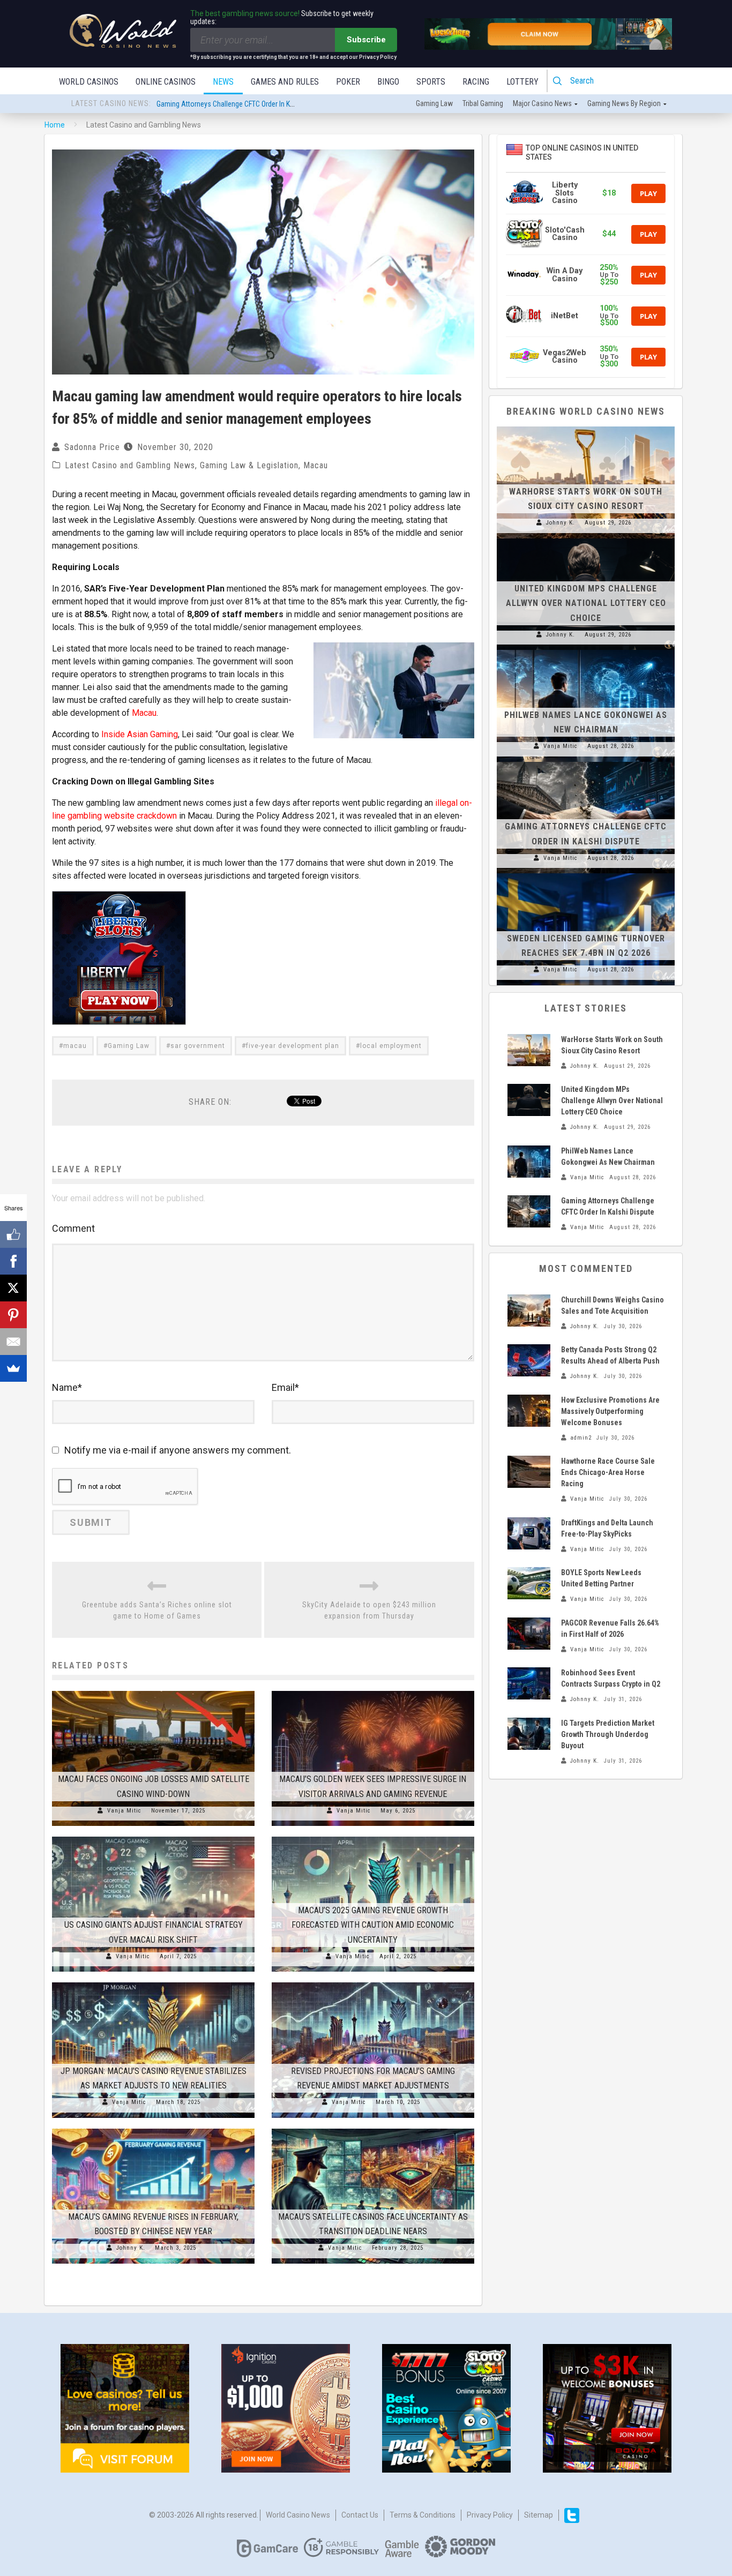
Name (67, 1387)
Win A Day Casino (565, 275)
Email (285, 1387)
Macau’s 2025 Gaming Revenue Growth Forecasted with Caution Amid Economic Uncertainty (373, 1925)
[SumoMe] (13, 1368)
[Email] (13, 1342)
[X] (13, 1288)
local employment (391, 1046)
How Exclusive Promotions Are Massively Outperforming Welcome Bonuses (610, 1411)
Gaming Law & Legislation (249, 465)
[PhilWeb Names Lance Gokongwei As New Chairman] (586, 650)
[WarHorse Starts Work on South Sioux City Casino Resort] (586, 426)
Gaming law (434, 103)
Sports (431, 82)
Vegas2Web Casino (565, 357)
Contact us (360, 2515)
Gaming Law (129, 1046)
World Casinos (89, 82)
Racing (476, 82)
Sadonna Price (92, 447)
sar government (198, 1046)
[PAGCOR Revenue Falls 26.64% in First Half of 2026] (529, 1634)
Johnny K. (131, 2248)
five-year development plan (293, 1046)
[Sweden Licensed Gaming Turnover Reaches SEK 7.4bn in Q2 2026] (586, 873)
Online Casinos (166, 82)
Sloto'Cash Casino (565, 234)
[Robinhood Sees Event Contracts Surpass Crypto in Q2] (529, 1683)
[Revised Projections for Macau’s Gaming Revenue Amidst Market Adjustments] (373, 1982)
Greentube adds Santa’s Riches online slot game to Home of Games (157, 1610)
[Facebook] (13, 1261)
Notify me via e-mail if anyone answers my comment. (178, 1450)
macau (75, 1046)
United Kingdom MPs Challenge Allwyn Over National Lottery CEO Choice (586, 603)
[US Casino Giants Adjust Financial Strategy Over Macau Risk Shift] (153, 1837)
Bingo (388, 82)
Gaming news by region (624, 103)
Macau (316, 465)
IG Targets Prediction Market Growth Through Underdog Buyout (608, 1734)
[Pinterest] (13, 1315)
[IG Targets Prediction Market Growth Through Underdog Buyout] (529, 1734)
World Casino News (298, 2515)
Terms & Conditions (423, 2515)
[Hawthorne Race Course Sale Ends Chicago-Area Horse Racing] (529, 1472)
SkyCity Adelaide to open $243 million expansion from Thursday (369, 1610)
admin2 (581, 1438)
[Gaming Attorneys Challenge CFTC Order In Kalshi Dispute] (586, 762)
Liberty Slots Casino (565, 193)
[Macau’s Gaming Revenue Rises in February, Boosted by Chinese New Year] (153, 2129)
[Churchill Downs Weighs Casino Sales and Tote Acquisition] (529, 1311)
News (223, 82)
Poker (348, 82)
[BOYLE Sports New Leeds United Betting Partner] (529, 1583)
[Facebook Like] (13, 1234)
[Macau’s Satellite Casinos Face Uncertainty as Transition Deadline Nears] (373, 2129)
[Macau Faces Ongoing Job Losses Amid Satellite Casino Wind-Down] (153, 1691)
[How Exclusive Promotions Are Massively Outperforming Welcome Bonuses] (529, 1411)
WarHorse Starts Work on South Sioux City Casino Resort (243, 104)
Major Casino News (542, 103)
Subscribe (366, 40)
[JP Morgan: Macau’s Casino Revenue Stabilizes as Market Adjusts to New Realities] (153, 1982)
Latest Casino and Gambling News (130, 465)
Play (648, 193)
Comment (73, 1228)
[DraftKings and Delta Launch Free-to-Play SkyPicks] (529, 1533)
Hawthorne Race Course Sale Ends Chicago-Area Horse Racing (608, 1472)
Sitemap (539, 2515)
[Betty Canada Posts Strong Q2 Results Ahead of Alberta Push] (529, 1360)
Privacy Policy (490, 2515)
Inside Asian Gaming (140, 734)
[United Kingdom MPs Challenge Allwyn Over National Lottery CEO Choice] (586, 538)
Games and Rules (285, 82)
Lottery (522, 82)
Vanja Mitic (124, 1811)
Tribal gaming (483, 103)
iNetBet (565, 316)
